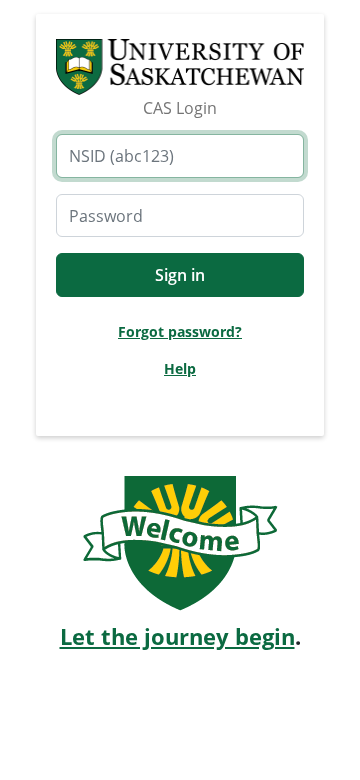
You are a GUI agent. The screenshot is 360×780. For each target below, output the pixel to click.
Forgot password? (180, 331)
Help (180, 368)
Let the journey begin (177, 636)
